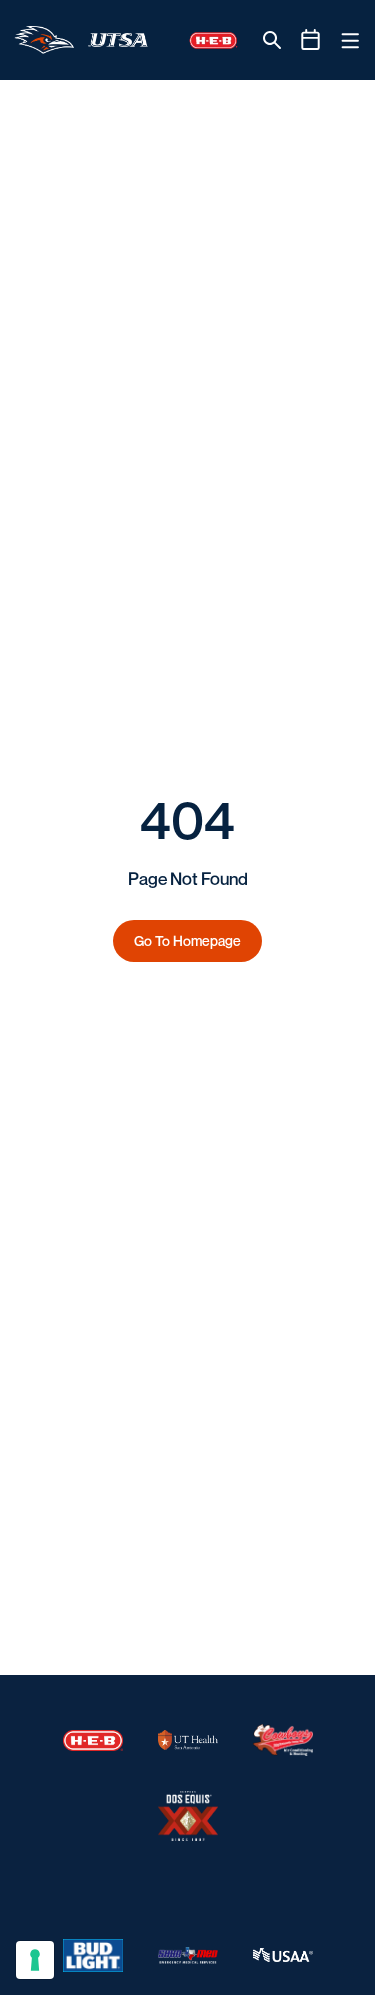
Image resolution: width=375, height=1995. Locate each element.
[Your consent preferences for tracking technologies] (35, 1960)
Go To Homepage (187, 940)
